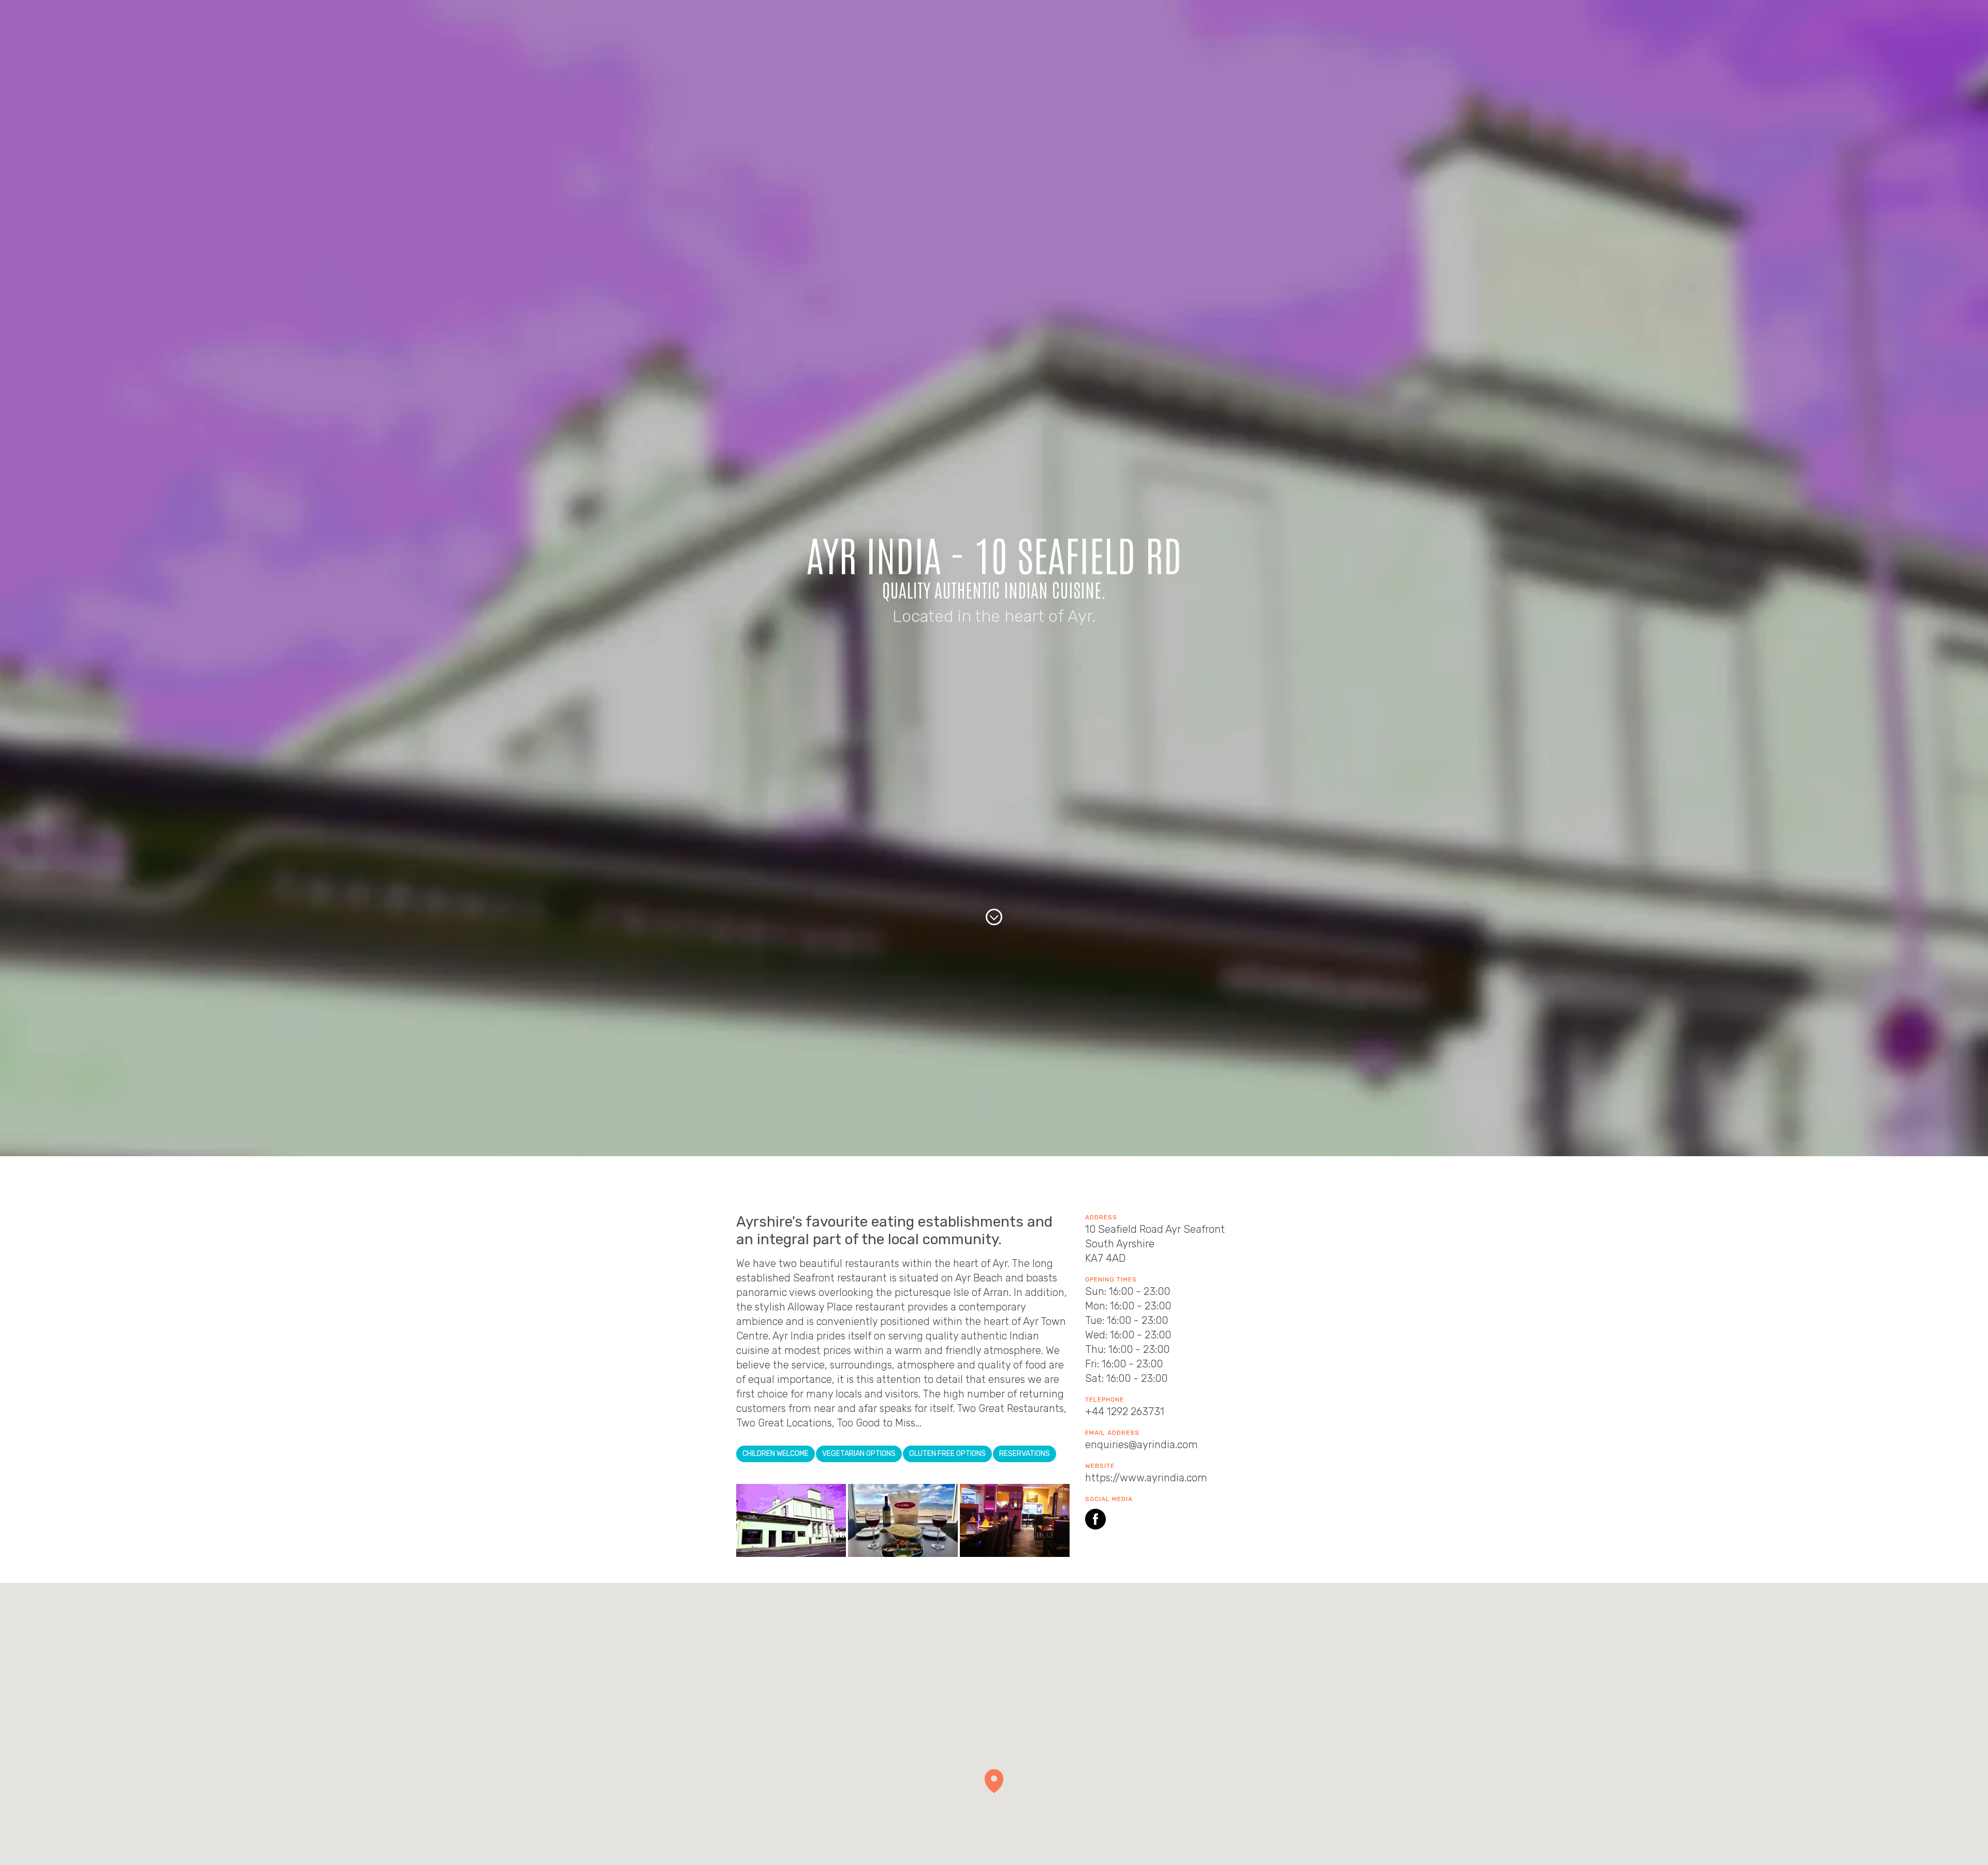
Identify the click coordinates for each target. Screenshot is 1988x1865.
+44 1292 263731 (1125, 1411)
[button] (994, 1781)
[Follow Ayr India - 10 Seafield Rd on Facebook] (1095, 1521)
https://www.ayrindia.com (1146, 1478)
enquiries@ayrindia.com (1142, 1445)
